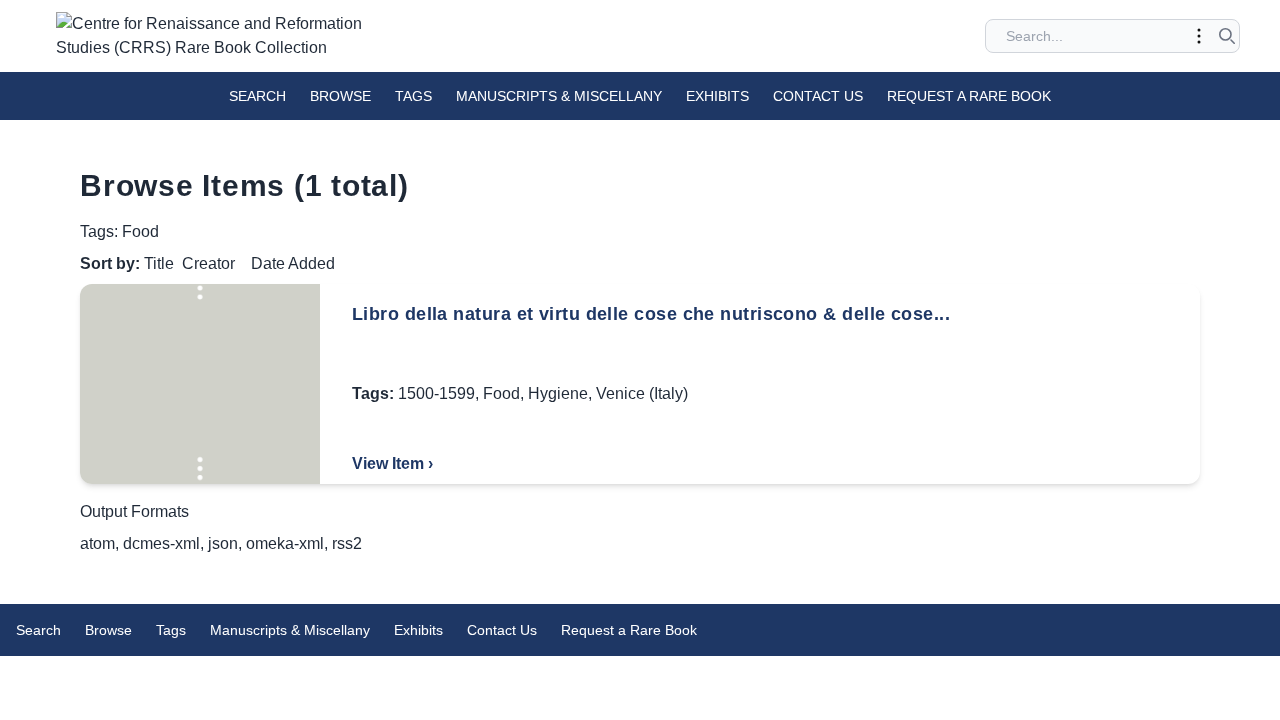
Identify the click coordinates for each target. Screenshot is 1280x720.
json (223, 543)
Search (257, 96)
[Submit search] (1227, 36)
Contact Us (818, 96)
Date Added (293, 263)
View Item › (392, 463)
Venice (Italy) (642, 393)
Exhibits (717, 96)
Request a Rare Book (969, 96)
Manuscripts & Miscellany (559, 96)
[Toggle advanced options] (1199, 36)
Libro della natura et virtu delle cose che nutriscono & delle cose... (651, 314)
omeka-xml (285, 543)
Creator (208, 263)
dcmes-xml (161, 543)
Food (501, 393)
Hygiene (558, 393)
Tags (413, 96)
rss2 (347, 543)
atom (97, 543)
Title (159, 263)
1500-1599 (436, 393)
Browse (340, 96)
